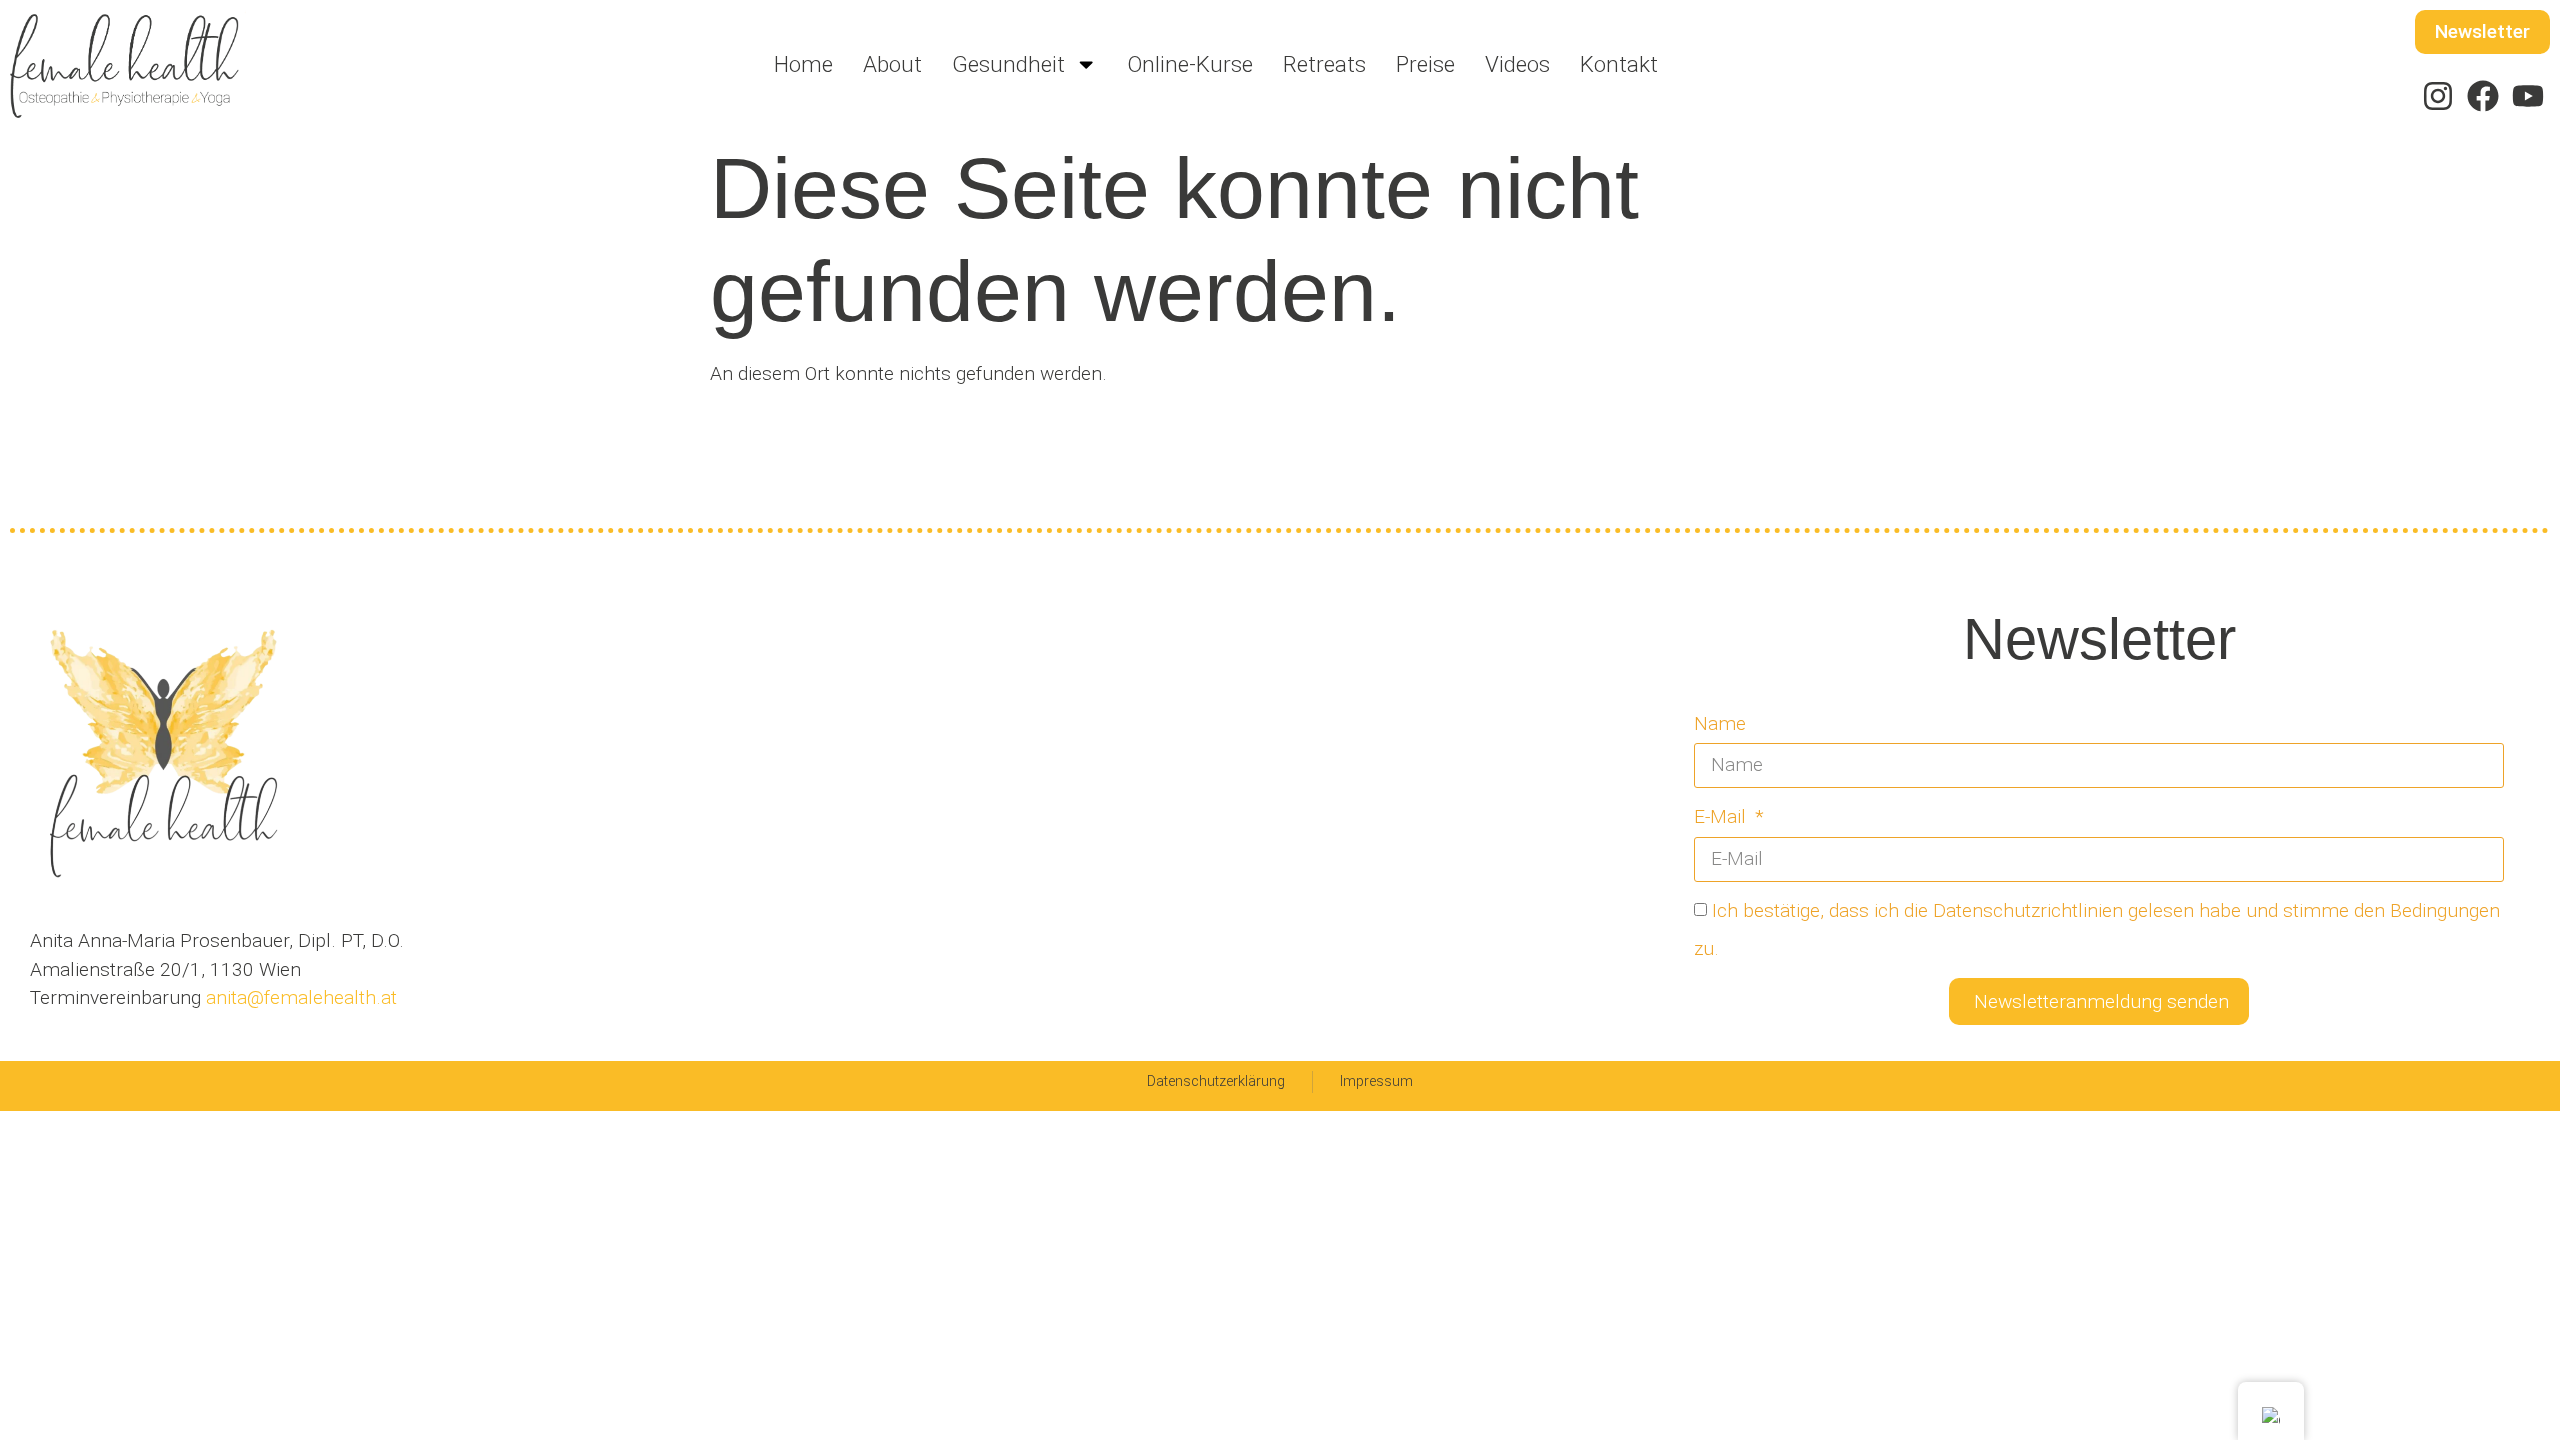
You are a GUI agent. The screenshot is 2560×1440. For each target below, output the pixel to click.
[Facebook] (2482, 96)
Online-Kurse (1190, 64)
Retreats (1324, 64)
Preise (1425, 64)
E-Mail (1722, 816)
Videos (1517, 64)
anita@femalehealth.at (299, 997)
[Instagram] (2438, 96)
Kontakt (1619, 64)
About (892, 64)
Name (1720, 723)
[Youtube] (2527, 96)
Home (803, 64)
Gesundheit (1008, 64)
